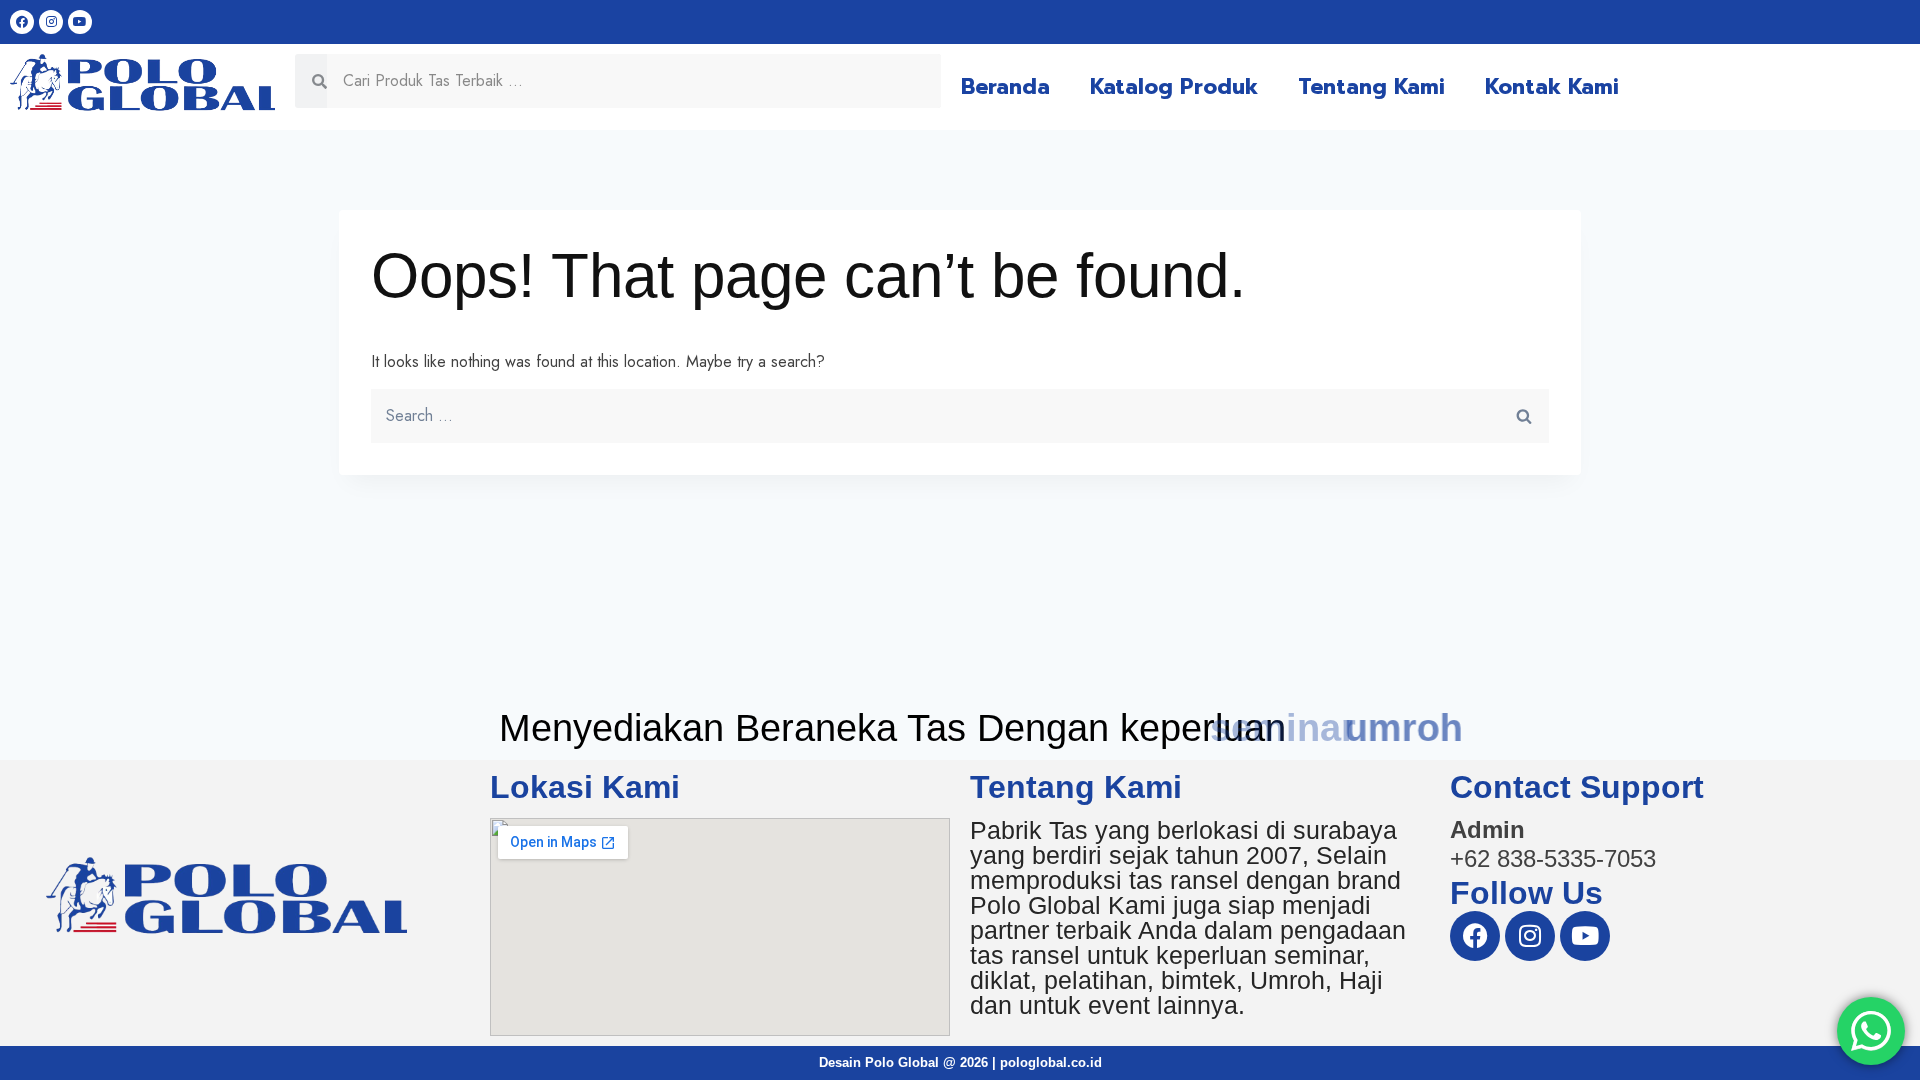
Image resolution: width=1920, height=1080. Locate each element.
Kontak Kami (1552, 87)
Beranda (1005, 87)
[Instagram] (51, 22)
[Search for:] (960, 415)
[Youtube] (80, 22)
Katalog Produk (1174, 87)
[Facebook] (22, 22)
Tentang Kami (1371, 87)
